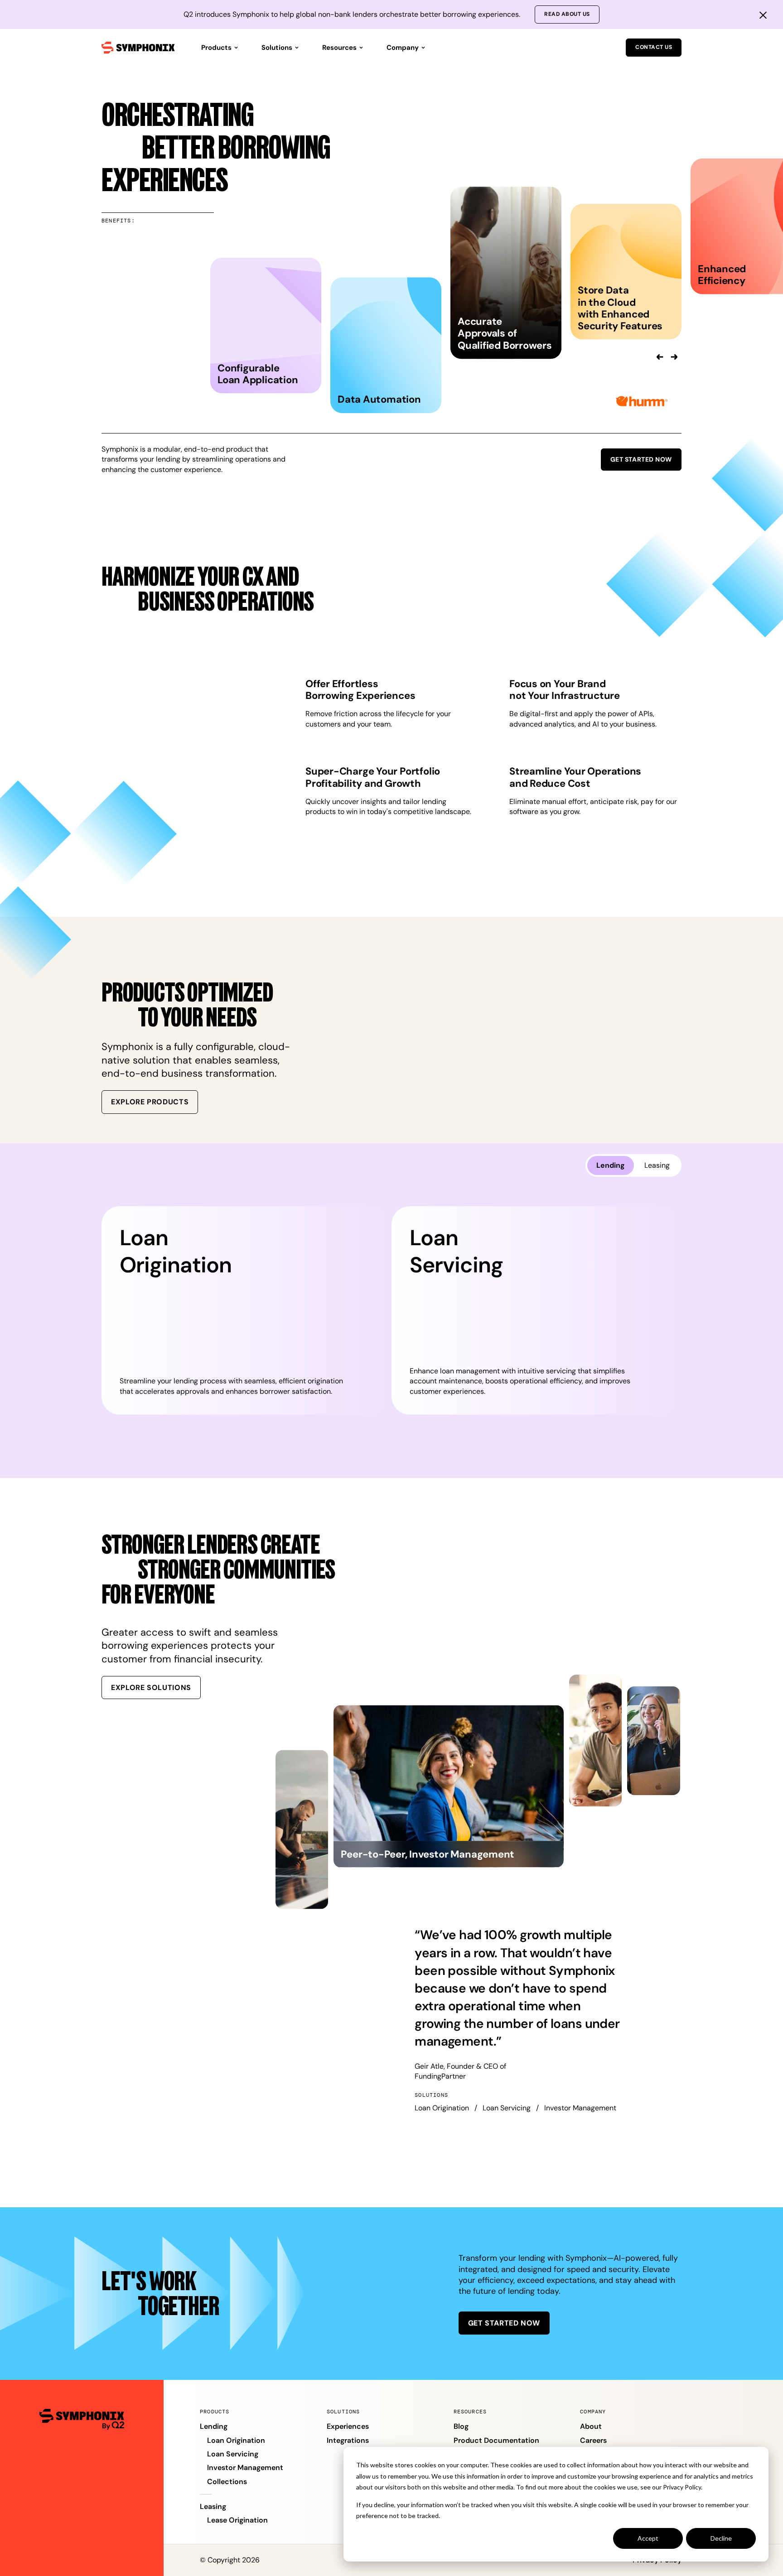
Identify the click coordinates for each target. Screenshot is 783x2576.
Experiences (348, 2426)
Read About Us (567, 14)
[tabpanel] (391, 1310)
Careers (593, 2440)
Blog (461, 2426)
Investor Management (245, 2468)
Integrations (348, 2440)
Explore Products (150, 1102)
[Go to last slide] (660, 357)
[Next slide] (674, 357)
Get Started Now (641, 459)
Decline (721, 2538)
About (591, 2426)
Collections (227, 2482)
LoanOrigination (176, 1251)
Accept (648, 2538)
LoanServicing (456, 1251)
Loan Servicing (233, 2454)
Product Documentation (496, 2440)
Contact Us (654, 47)
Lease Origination (237, 2520)
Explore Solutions (151, 1688)
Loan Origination (236, 2440)
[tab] (611, 1165)
